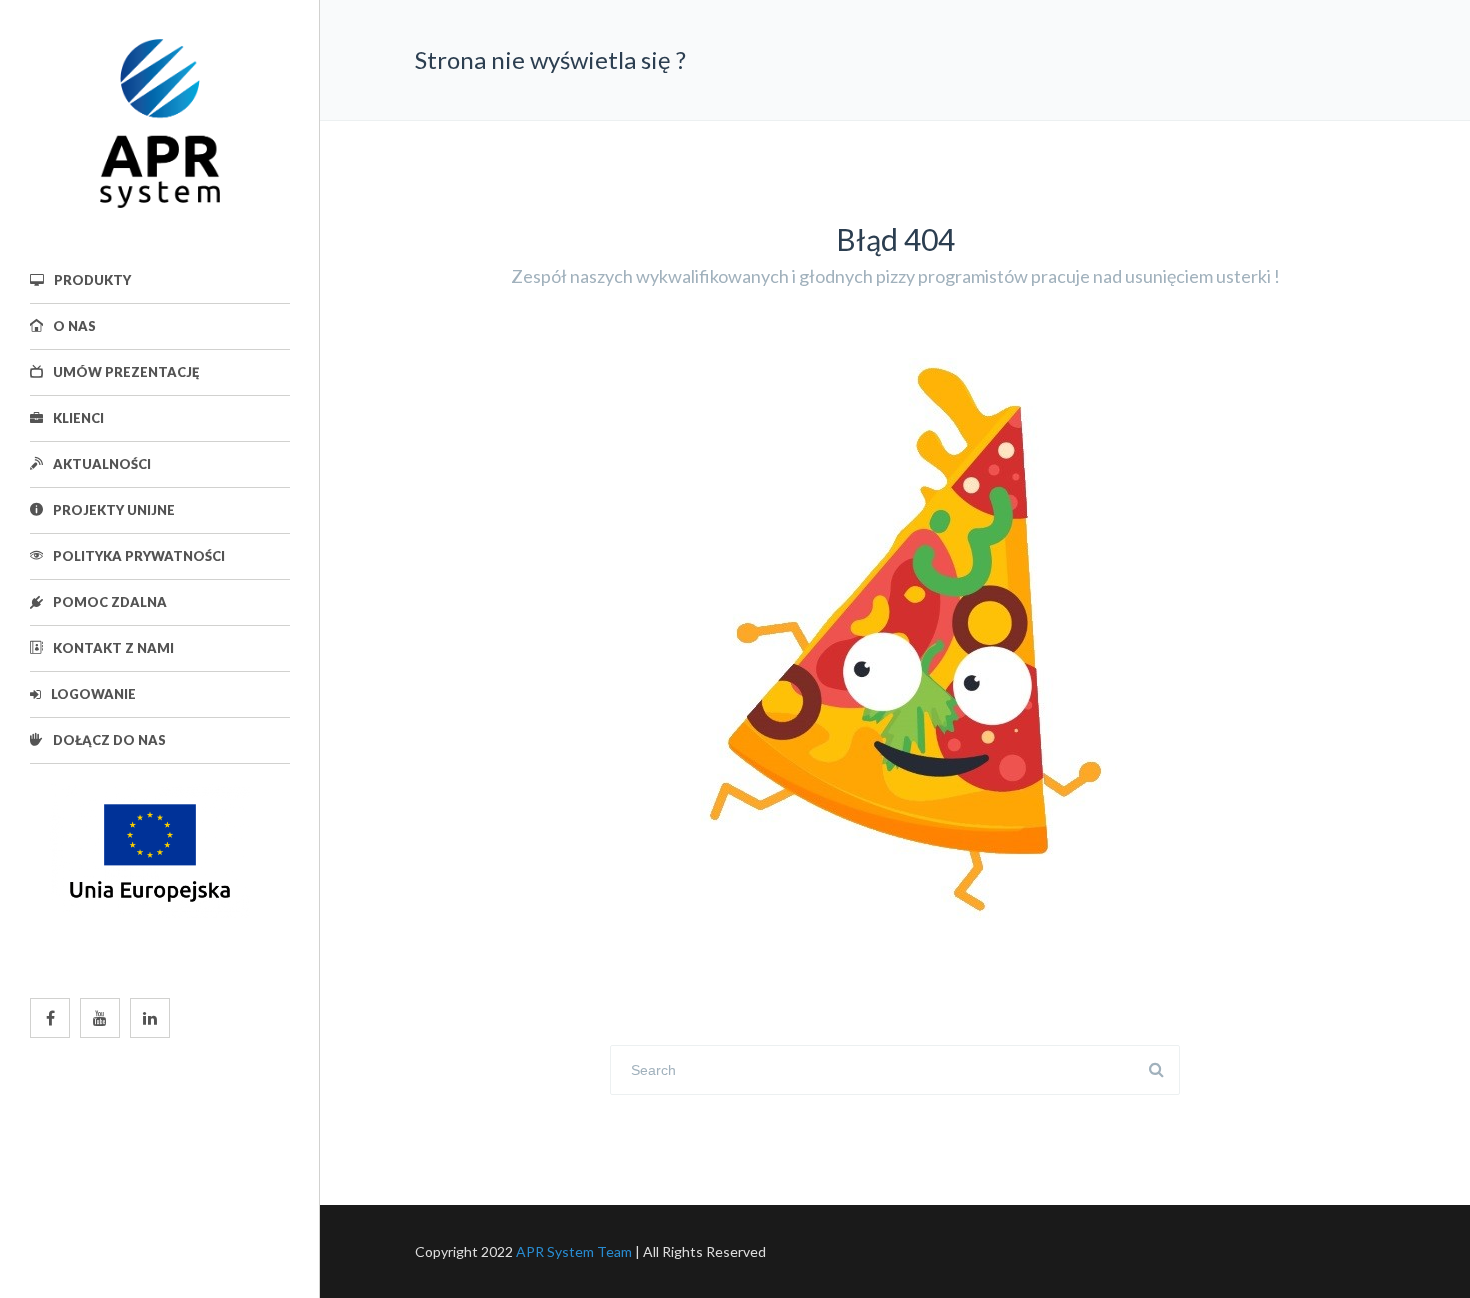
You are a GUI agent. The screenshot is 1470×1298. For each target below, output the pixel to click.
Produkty (92, 280)
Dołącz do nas (109, 740)
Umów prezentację (126, 372)
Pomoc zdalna (110, 602)
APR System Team (574, 1251)
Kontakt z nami (113, 648)
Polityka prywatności (139, 556)
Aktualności (102, 464)
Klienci (78, 418)
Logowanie (93, 694)
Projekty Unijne (114, 510)
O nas (74, 326)
